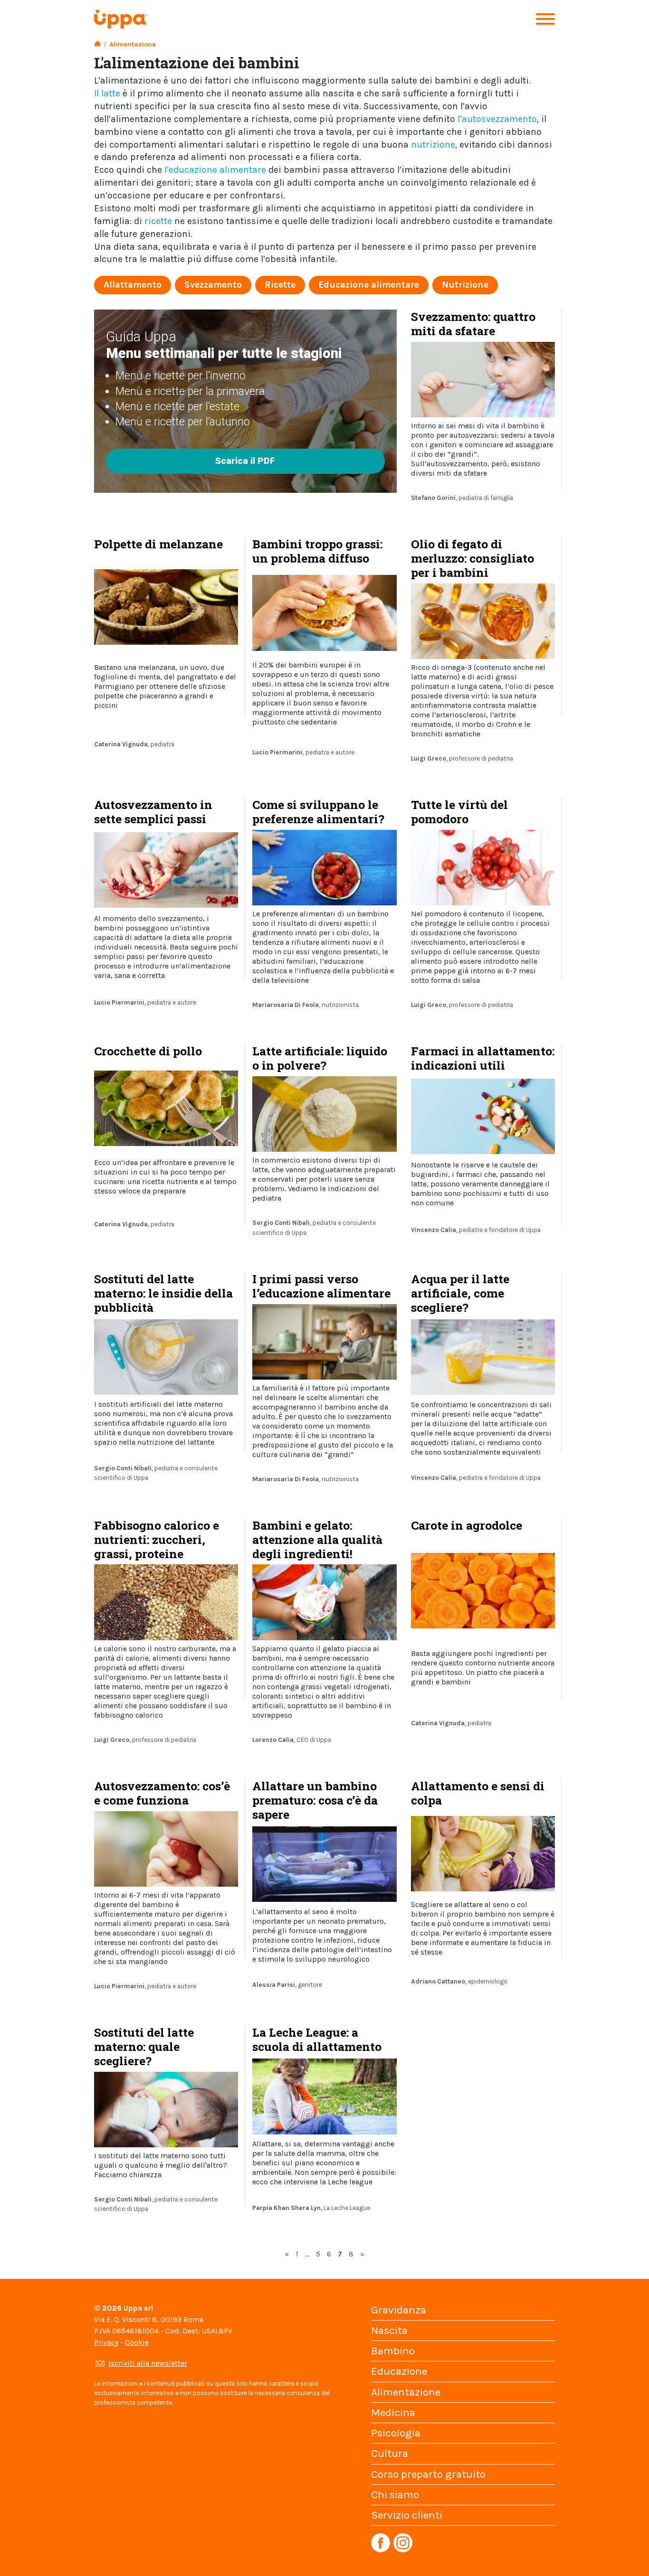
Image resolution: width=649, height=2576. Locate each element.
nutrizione (433, 145)
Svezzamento (213, 285)
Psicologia (396, 2433)
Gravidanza (399, 2310)
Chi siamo (395, 2495)
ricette (158, 221)
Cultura (390, 2453)
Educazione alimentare (369, 285)
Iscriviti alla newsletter (148, 2363)
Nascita (389, 2330)
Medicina (393, 2412)
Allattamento (133, 285)
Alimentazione (406, 2392)
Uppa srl (137, 2308)
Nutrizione (465, 285)
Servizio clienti (407, 2515)
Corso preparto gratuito (428, 2474)
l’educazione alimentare (215, 170)
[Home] (97, 44)
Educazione (399, 2371)
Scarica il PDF (245, 461)
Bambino (393, 2351)
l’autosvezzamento (497, 119)
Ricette (280, 285)
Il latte (107, 93)
